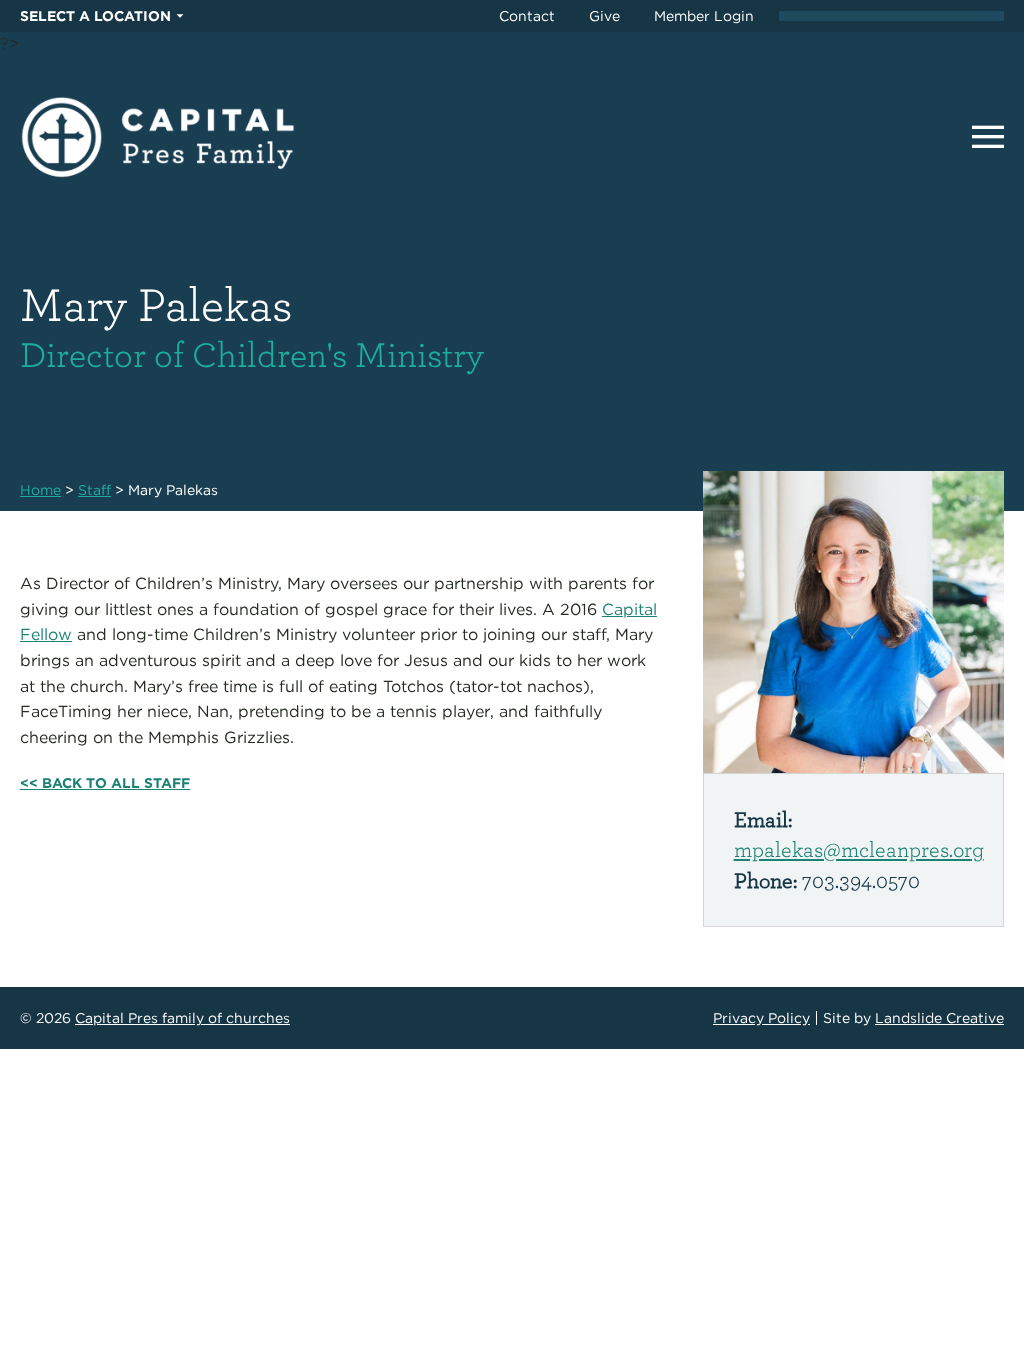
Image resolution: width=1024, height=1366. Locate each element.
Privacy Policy (761, 1018)
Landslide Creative (939, 1018)
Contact (527, 16)
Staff (94, 490)
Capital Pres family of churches (182, 1018)
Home (40, 490)
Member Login (704, 16)
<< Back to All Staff (105, 783)
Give (604, 16)
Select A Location (95, 16)
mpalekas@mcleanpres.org (859, 848)
